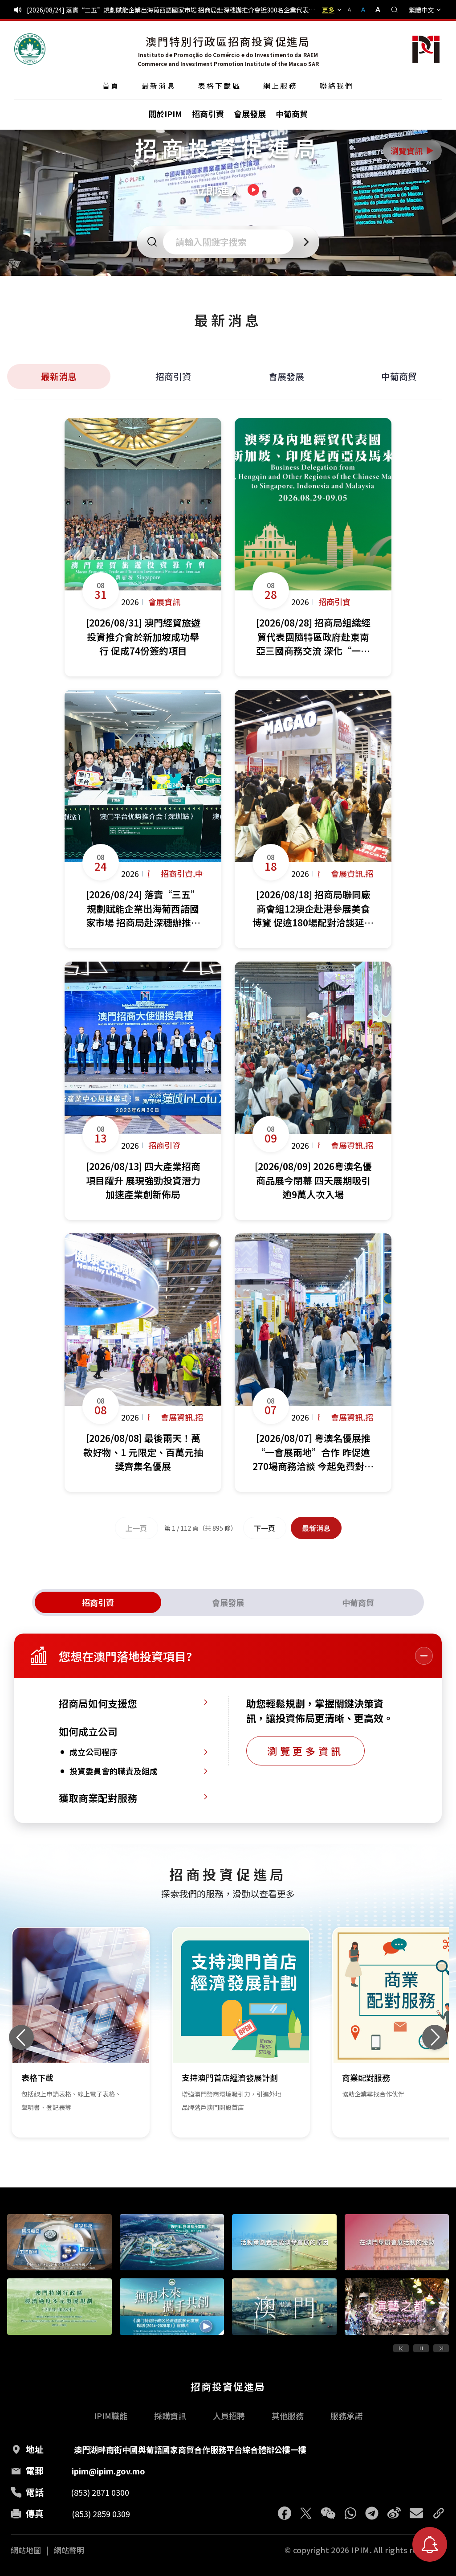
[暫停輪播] (421, 2348)
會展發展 (286, 376)
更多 (328, 10)
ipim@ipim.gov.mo (108, 2471)
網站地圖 (26, 2550)
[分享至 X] (306, 2513)
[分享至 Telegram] (372, 2513)
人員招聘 (229, 2416)
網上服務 (280, 86)
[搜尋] (395, 10)
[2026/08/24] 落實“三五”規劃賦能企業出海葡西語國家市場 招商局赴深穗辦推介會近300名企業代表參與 (172, 10)
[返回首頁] (30, 49)
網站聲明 (69, 2550)
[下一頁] (441, 2348)
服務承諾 (346, 2416)
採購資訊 (170, 2416)
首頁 (111, 86)
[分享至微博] (394, 2513)
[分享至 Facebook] (285, 2513)
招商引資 (173, 376)
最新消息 (159, 86)
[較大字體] (375, 10)
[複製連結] (439, 2513)
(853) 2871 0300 (100, 2492)
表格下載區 (220, 86)
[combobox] (231, 242)
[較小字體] (353, 10)
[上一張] (21, 2037)
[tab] (98, 1602)
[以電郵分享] (416, 2513)
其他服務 (288, 2416)
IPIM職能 (111, 2416)
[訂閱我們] (430, 2544)
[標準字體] (364, 10)
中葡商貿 (399, 376)
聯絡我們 (337, 86)
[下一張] (435, 2037)
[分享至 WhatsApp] (350, 2513)
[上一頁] (401, 2348)
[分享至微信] (328, 2513)
